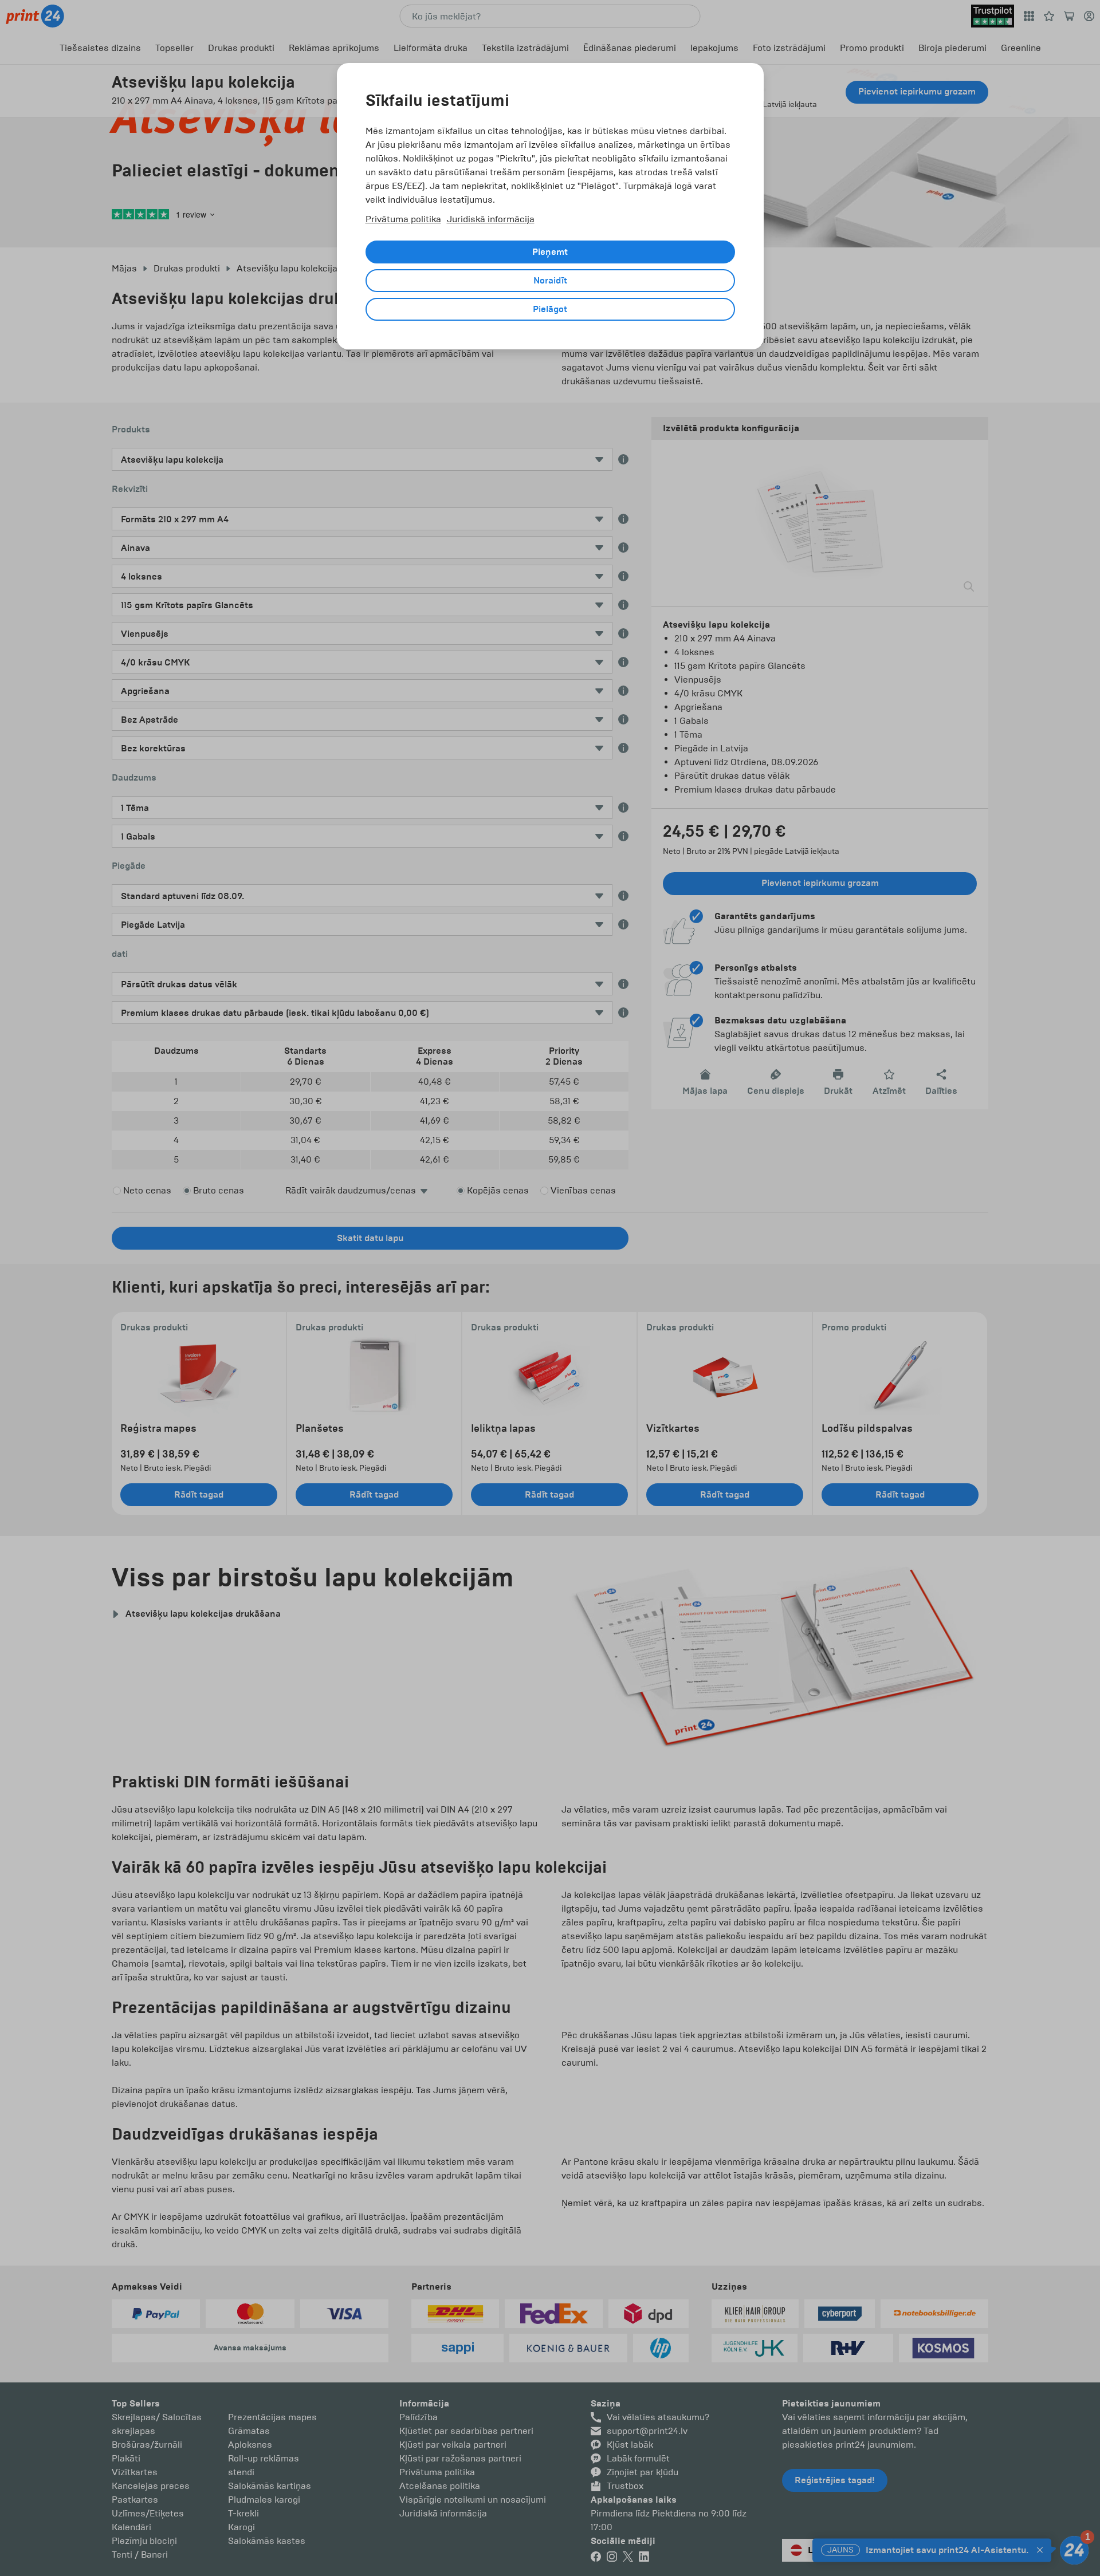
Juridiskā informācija (491, 219)
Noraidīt (550, 281)
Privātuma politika (403, 219)
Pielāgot (550, 309)
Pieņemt (550, 252)
